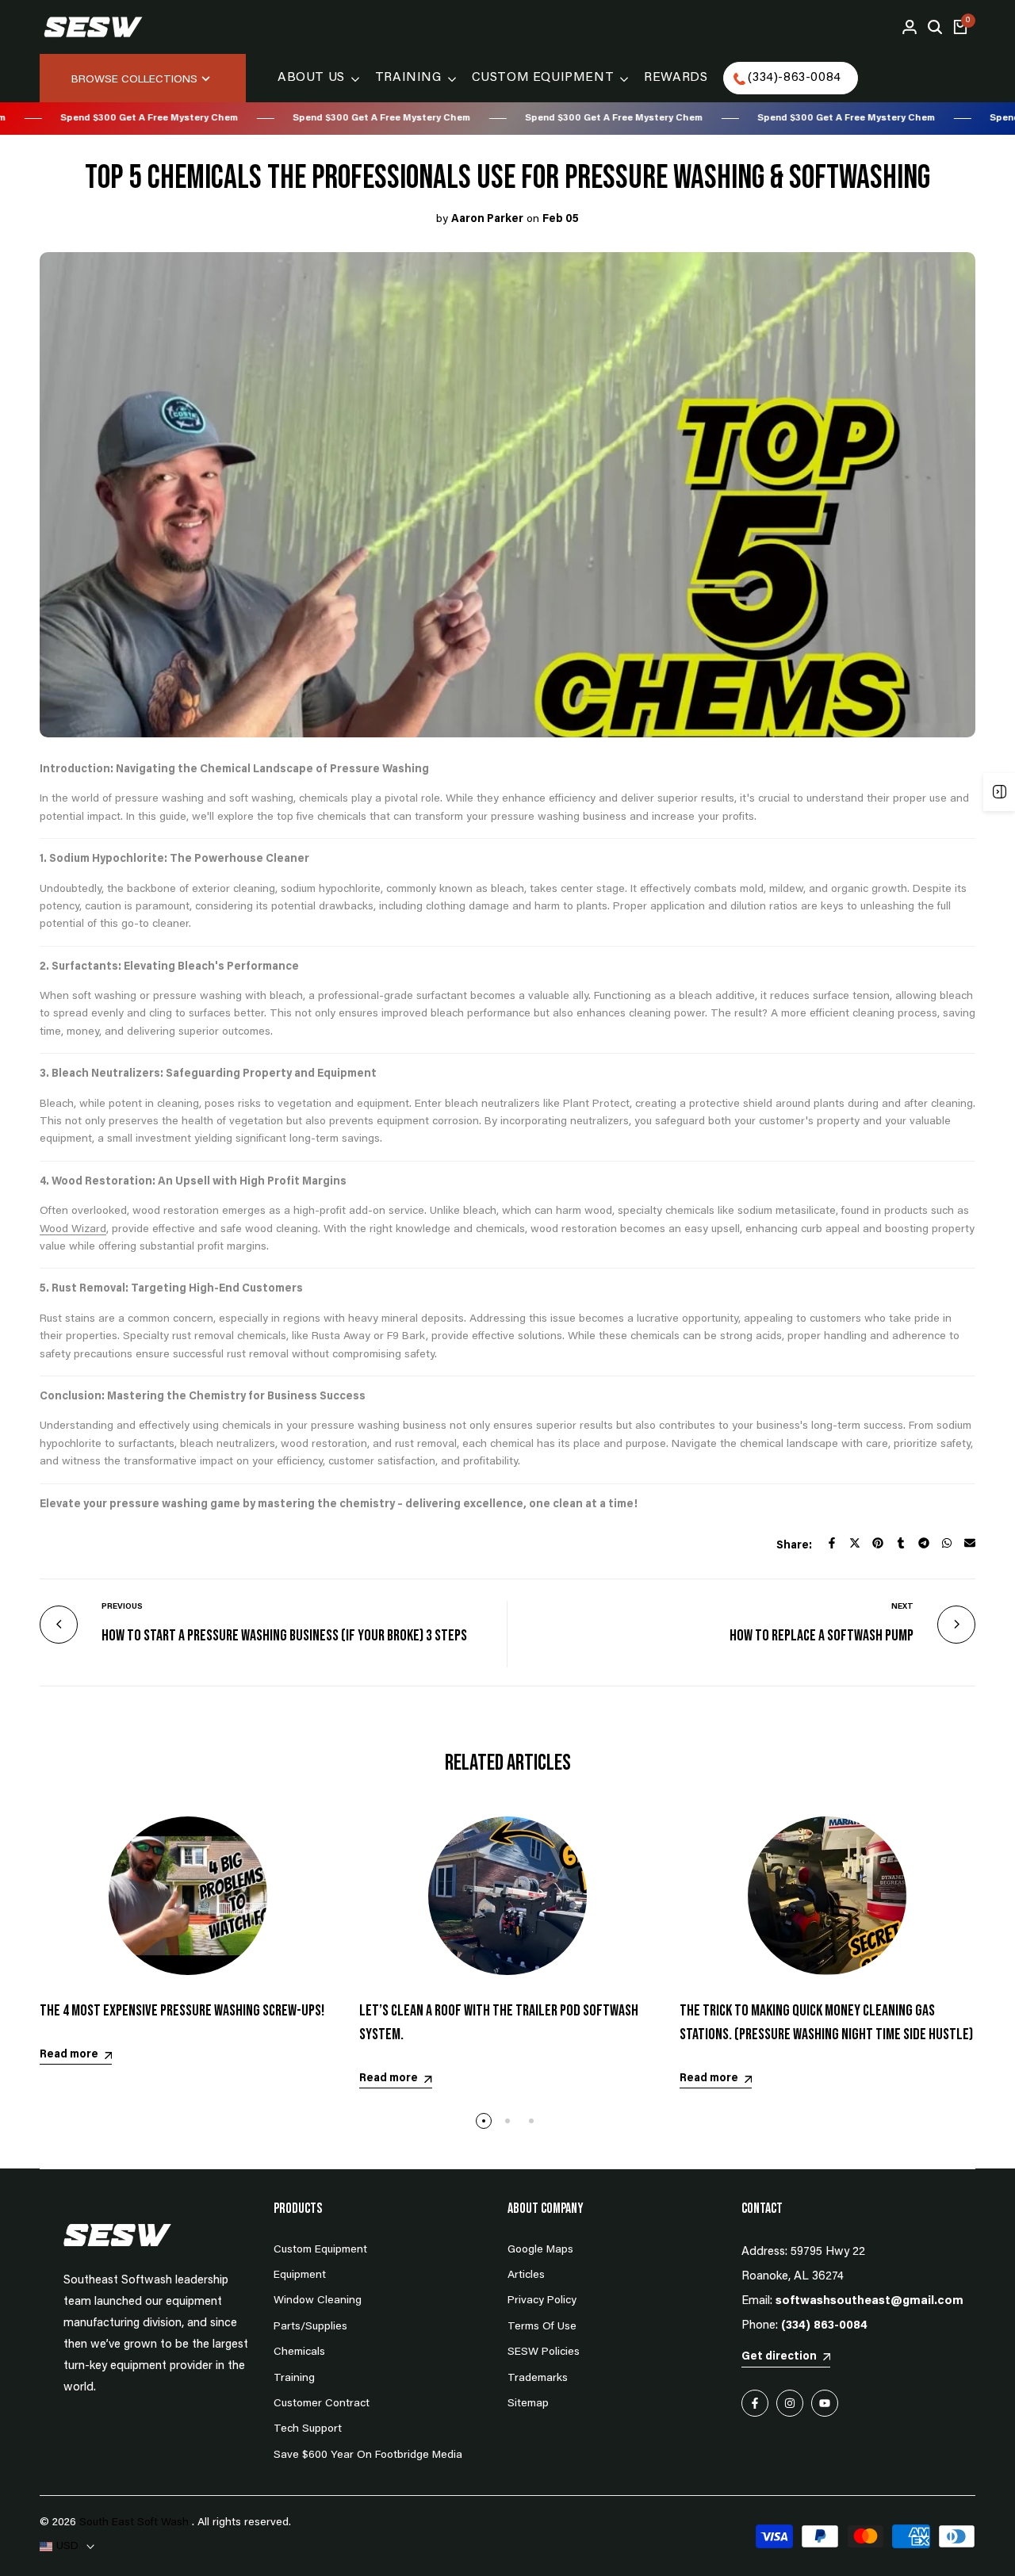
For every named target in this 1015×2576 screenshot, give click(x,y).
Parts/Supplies (310, 2327)
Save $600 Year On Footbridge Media (368, 2455)
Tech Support (308, 2429)
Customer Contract (322, 2404)
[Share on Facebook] (832, 1543)
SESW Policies (544, 2352)
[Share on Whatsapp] (947, 1543)
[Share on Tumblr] (901, 1543)
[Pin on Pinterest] (878, 1543)
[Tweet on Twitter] (855, 1543)
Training (294, 2379)
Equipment (300, 2276)
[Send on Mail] (970, 1543)
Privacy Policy (542, 2301)
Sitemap (528, 2404)
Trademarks (538, 2379)
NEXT (902, 1607)
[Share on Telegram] (924, 1543)
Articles (526, 2276)
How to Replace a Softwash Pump (822, 1636)
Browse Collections (134, 80)
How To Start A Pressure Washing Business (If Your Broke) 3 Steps (284, 1636)
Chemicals (299, 2352)
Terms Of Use (542, 2327)
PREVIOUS (122, 1607)
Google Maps (540, 2250)
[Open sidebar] (999, 792)
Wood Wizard (73, 1230)
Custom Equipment (320, 2250)
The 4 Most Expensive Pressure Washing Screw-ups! (182, 2011)
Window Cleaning (318, 2301)
